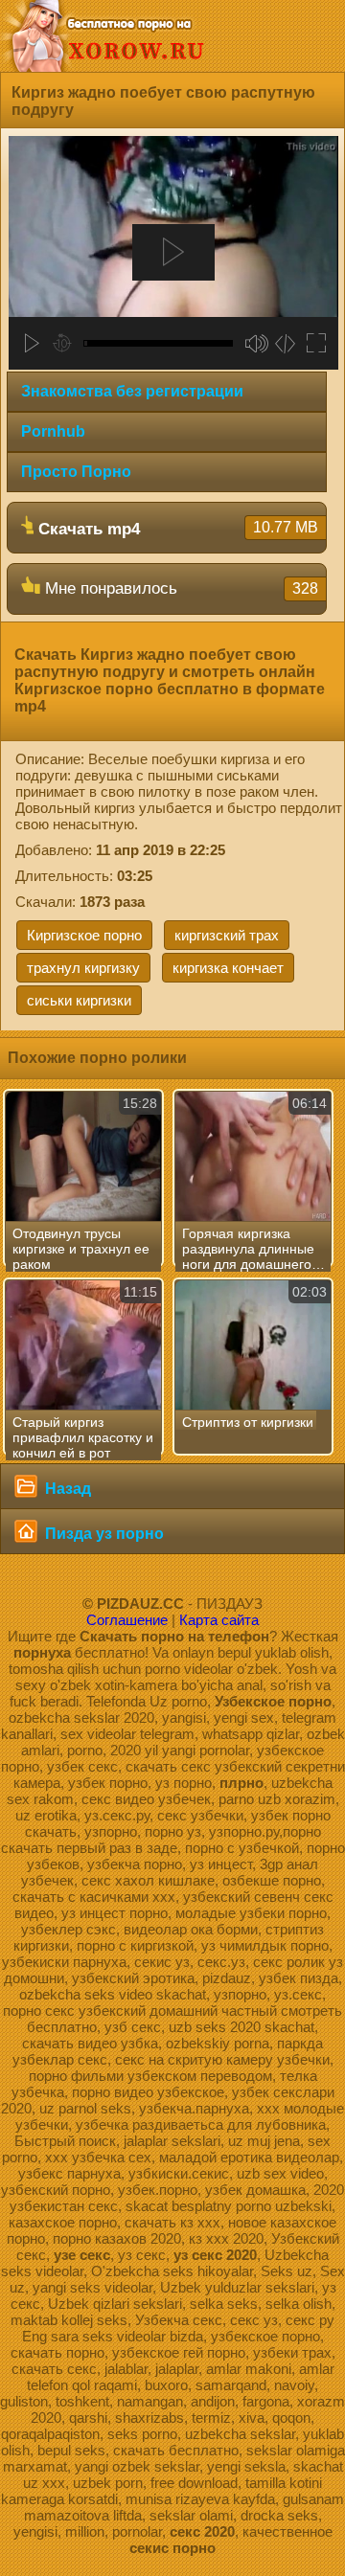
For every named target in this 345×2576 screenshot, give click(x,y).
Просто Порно (76, 472)
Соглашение (127, 1620)
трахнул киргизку (83, 968)
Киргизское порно (84, 935)
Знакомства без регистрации (132, 391)
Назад (66, 1489)
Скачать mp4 (176, 529)
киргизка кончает (228, 968)
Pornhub (53, 431)
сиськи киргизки (79, 1000)
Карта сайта (219, 1620)
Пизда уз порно (103, 1534)
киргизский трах (227, 935)
